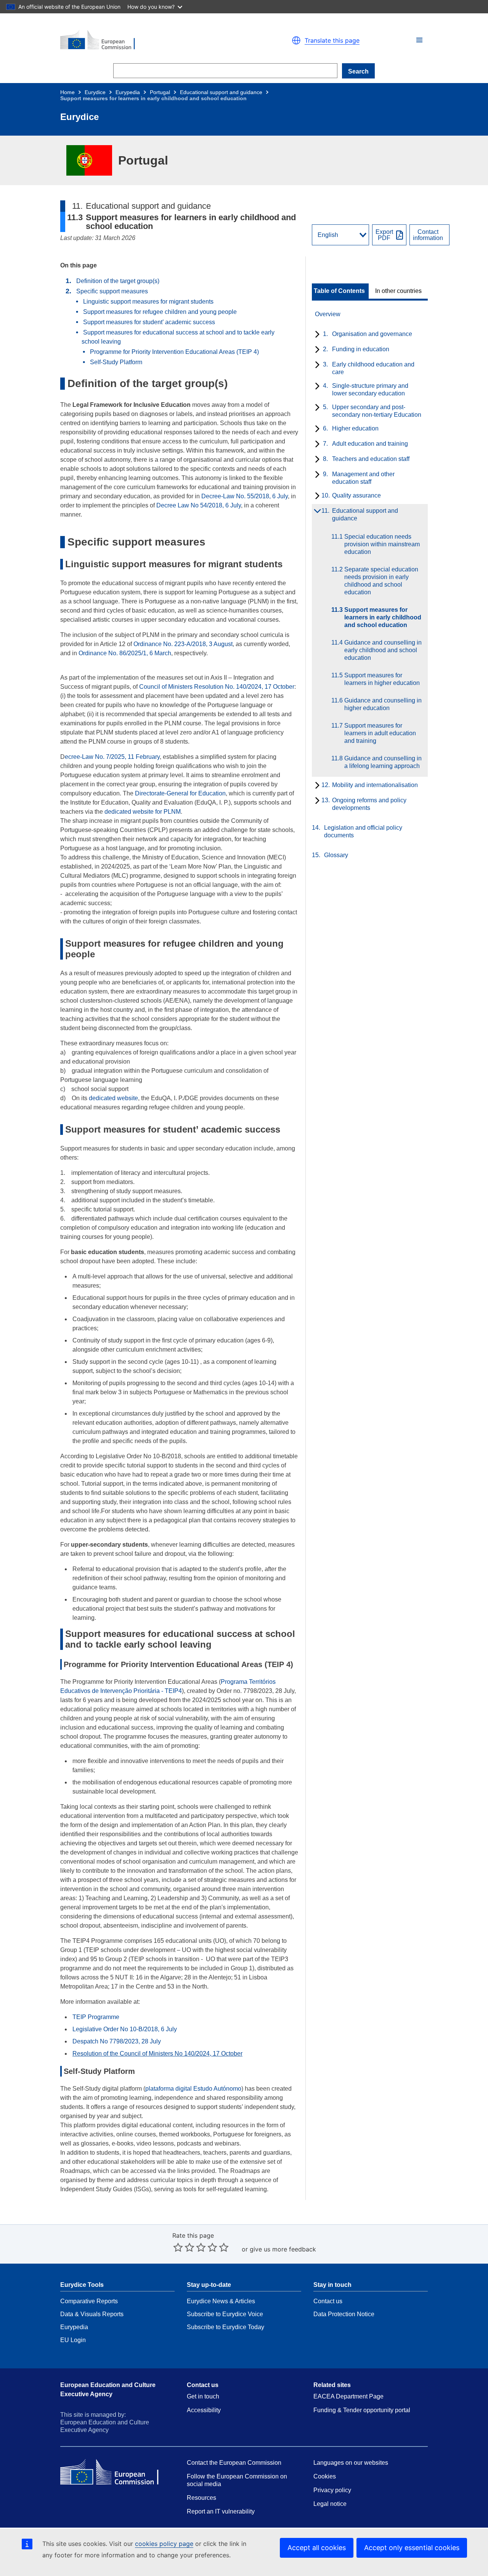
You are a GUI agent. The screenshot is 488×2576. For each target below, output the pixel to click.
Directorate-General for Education (180, 793)
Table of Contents (339, 291)
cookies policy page (164, 2544)
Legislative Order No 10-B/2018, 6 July (125, 2029)
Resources (201, 2498)
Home (67, 92)
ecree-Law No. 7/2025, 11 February (112, 757)
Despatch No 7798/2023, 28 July (117, 2041)
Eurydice (95, 92)
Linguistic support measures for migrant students (148, 302)
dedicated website (113, 1098)
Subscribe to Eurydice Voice (225, 2314)
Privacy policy (332, 2490)
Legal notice (330, 2504)
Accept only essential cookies (412, 2548)
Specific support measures (112, 291)
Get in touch (203, 2396)
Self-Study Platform (116, 362)
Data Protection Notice (344, 2314)
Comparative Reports (89, 2301)
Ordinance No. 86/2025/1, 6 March (125, 653)
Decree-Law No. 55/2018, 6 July (245, 496)
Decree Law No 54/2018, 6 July (199, 505)
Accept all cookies (317, 2548)
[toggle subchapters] (316, 335)
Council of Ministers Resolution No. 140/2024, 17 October (217, 687)
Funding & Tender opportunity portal (362, 2410)
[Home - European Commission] (149, 40)
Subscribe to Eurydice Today (226, 2327)
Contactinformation (428, 235)
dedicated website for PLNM (143, 812)
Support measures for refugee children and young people (160, 312)
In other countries (398, 291)
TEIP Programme (96, 2017)
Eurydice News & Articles (221, 2301)
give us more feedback (283, 2249)
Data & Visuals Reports (92, 2314)
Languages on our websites (351, 2463)
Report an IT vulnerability (221, 2511)
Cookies (325, 2476)
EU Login (73, 2340)
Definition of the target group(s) (118, 281)
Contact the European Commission (234, 2463)
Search (358, 71)
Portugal (160, 92)
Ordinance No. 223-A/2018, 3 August (183, 644)
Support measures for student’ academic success (149, 322)
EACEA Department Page (348, 2396)
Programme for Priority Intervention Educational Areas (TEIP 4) (174, 352)
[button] (419, 40)
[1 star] (178, 2247)
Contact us (328, 2301)
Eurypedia (128, 92)
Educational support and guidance (221, 92)
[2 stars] (184, 2247)
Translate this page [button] (332, 40)
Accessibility (204, 2410)
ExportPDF (384, 235)
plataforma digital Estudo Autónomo (193, 2089)
